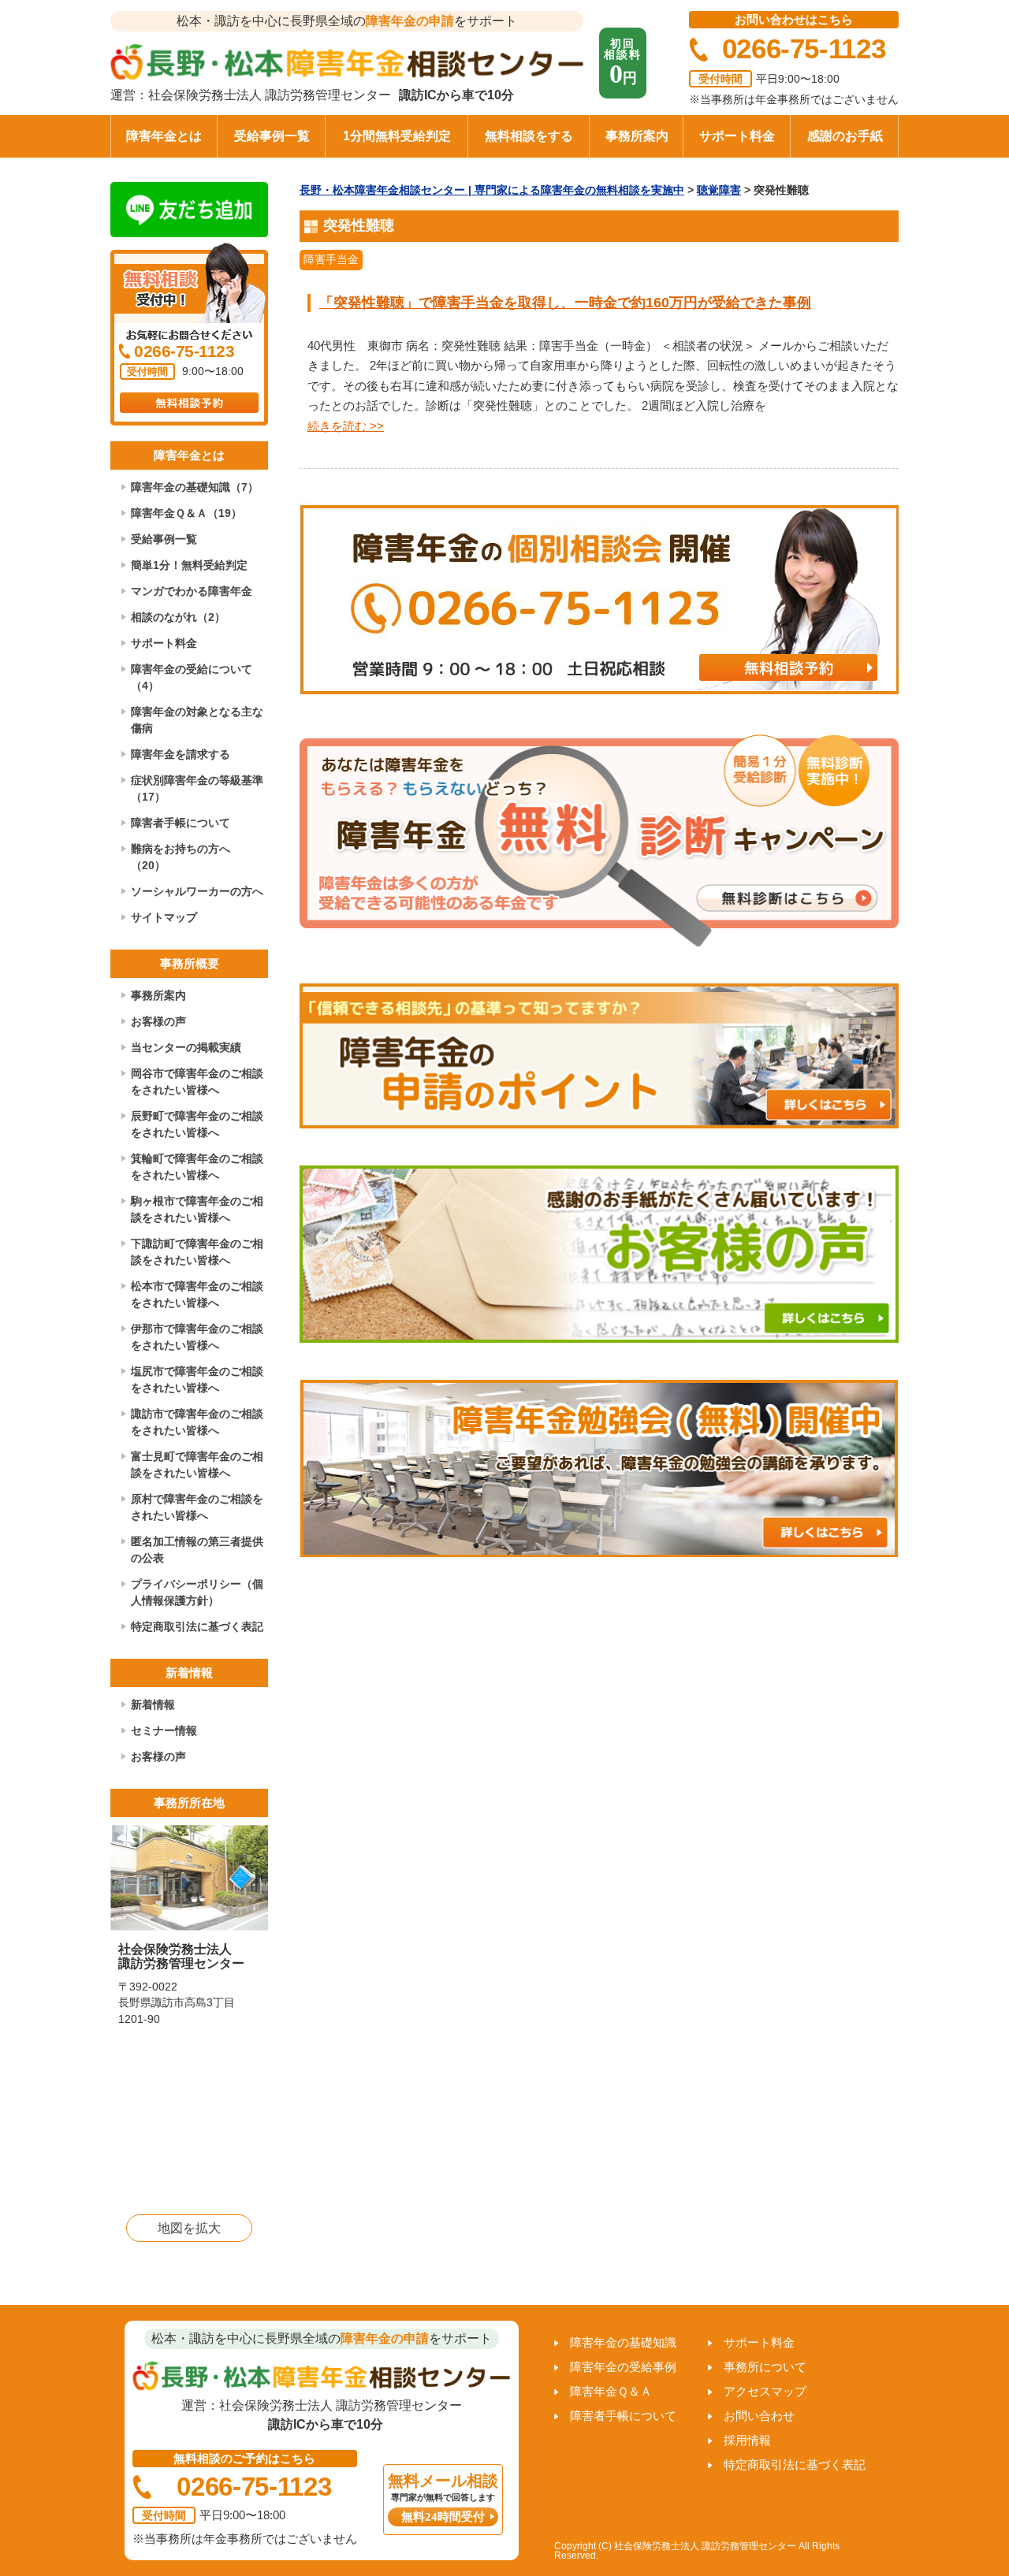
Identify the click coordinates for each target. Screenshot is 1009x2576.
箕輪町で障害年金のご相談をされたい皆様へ (197, 1167)
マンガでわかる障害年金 (192, 591)
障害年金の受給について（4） (192, 677)
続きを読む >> (346, 426)
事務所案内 (637, 136)
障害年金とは (164, 136)
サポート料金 (737, 136)
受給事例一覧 (272, 136)
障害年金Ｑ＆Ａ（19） (186, 513)
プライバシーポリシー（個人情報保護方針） (197, 1592)
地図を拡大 (189, 2228)
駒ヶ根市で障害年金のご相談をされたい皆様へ (197, 1209)
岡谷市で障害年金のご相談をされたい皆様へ (197, 1082)
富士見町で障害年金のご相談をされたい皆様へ (197, 1465)
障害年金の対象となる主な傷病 (197, 720)
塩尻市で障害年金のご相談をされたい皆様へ (197, 1379)
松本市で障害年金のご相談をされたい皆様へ (197, 1294)
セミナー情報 (164, 1730)
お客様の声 (158, 1021)
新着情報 (153, 1704)
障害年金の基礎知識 (623, 2342)
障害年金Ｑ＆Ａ (611, 2391)
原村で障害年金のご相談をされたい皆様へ (197, 1507)
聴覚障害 (719, 190)
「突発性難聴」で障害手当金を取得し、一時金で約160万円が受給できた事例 (565, 303)
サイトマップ (164, 917)
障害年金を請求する (181, 754)
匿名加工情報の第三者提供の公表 (197, 1550)
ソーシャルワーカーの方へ (197, 891)
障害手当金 (331, 259)
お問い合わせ (759, 2416)
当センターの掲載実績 (186, 1047)
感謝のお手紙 (845, 136)
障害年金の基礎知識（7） (195, 487)
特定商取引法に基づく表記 (197, 1626)
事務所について (765, 2367)
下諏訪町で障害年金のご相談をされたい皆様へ (197, 1252)
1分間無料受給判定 (397, 136)
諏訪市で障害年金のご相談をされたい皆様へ (197, 1422)
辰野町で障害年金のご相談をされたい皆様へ (197, 1124)
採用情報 (747, 2440)
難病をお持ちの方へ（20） (181, 857)
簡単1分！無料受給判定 (189, 565)
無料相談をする (529, 136)
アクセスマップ (765, 2391)
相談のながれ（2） (178, 617)
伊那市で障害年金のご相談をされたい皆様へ (197, 1337)
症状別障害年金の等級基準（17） (197, 788)
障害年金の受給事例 (623, 2367)
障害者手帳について (181, 823)
